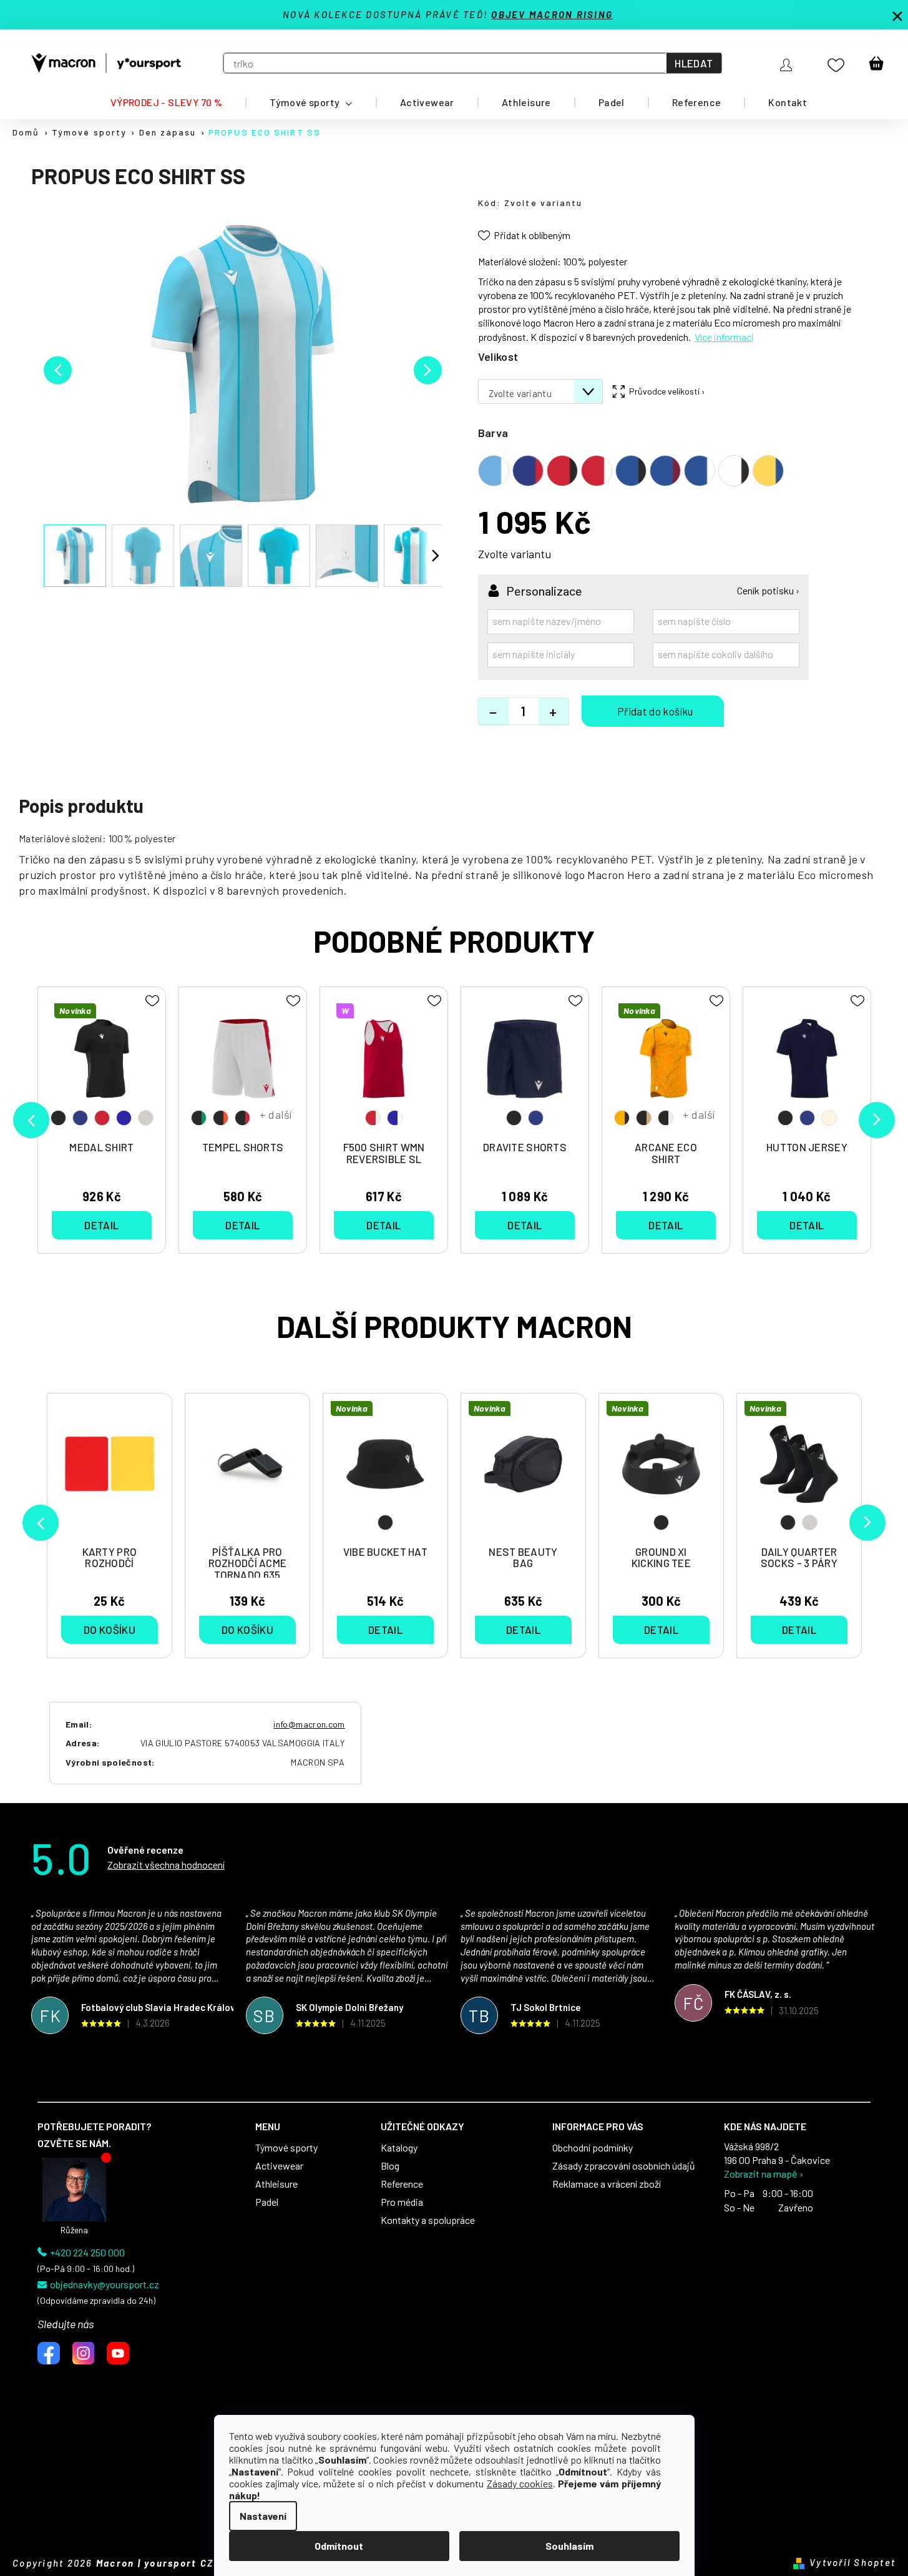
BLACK (385, 1522)
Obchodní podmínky (593, 2148)
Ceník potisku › (768, 591)
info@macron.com (309, 1724)
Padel (267, 2202)
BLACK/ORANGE (221, 1118)
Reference (402, 2184)
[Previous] (41, 1523)
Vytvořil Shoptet (852, 2562)
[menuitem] (166, 102)
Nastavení (263, 2516)
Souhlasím (569, 2546)
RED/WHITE (373, 1118)
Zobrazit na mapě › (764, 2174)
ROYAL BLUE (124, 1118)
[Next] (867, 1523)
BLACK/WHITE (666, 1118)
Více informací (724, 337)
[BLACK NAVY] (525, 1065)
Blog (390, 2166)
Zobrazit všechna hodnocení (166, 1865)
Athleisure (276, 2184)
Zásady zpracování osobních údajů (624, 2166)
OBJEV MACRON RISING (552, 14)
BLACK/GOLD (644, 1118)
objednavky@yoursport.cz (105, 2284)
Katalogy (399, 2148)
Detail (385, 1630)
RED (102, 1118)
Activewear (279, 2166)
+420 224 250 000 (87, 2253)
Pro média (402, 2202)
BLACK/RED (242, 1118)
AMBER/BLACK (622, 1118)
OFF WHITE (829, 1118)
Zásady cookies (520, 2483)
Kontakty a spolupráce (428, 2220)
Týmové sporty (286, 2148)
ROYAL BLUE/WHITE (395, 1118)
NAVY (80, 1118)
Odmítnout (339, 2546)
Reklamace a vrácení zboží (607, 2184)
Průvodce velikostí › (667, 391)
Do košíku (653, 711)
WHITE (810, 1522)
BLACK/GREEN (199, 1118)
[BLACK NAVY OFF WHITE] (807, 1065)
